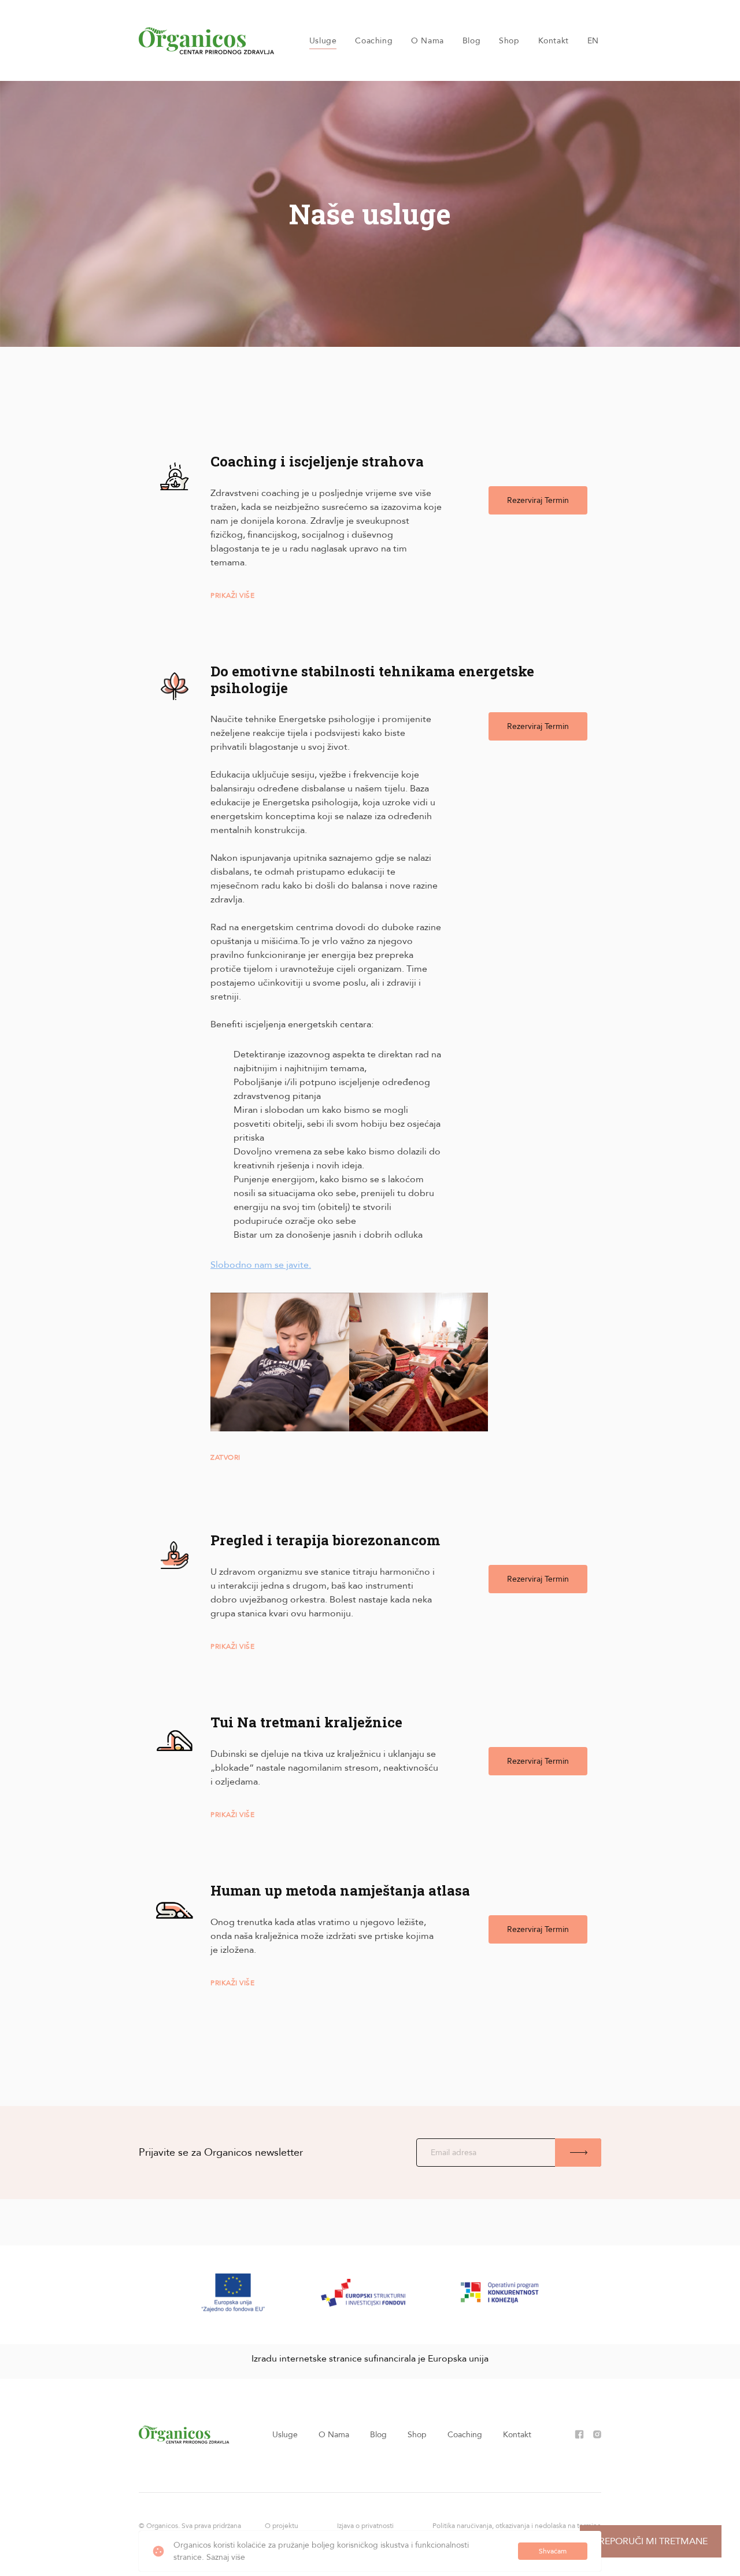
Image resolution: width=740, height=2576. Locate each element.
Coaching (374, 41)
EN (593, 41)
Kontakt (554, 41)
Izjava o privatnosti (365, 2526)
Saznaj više (226, 2557)
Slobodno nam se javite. (261, 1265)
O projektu (282, 2526)
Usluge (323, 41)
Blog (471, 41)
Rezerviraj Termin (538, 500)
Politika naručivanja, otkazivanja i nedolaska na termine (517, 2526)
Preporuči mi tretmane (651, 2541)
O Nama (428, 41)
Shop (509, 41)
